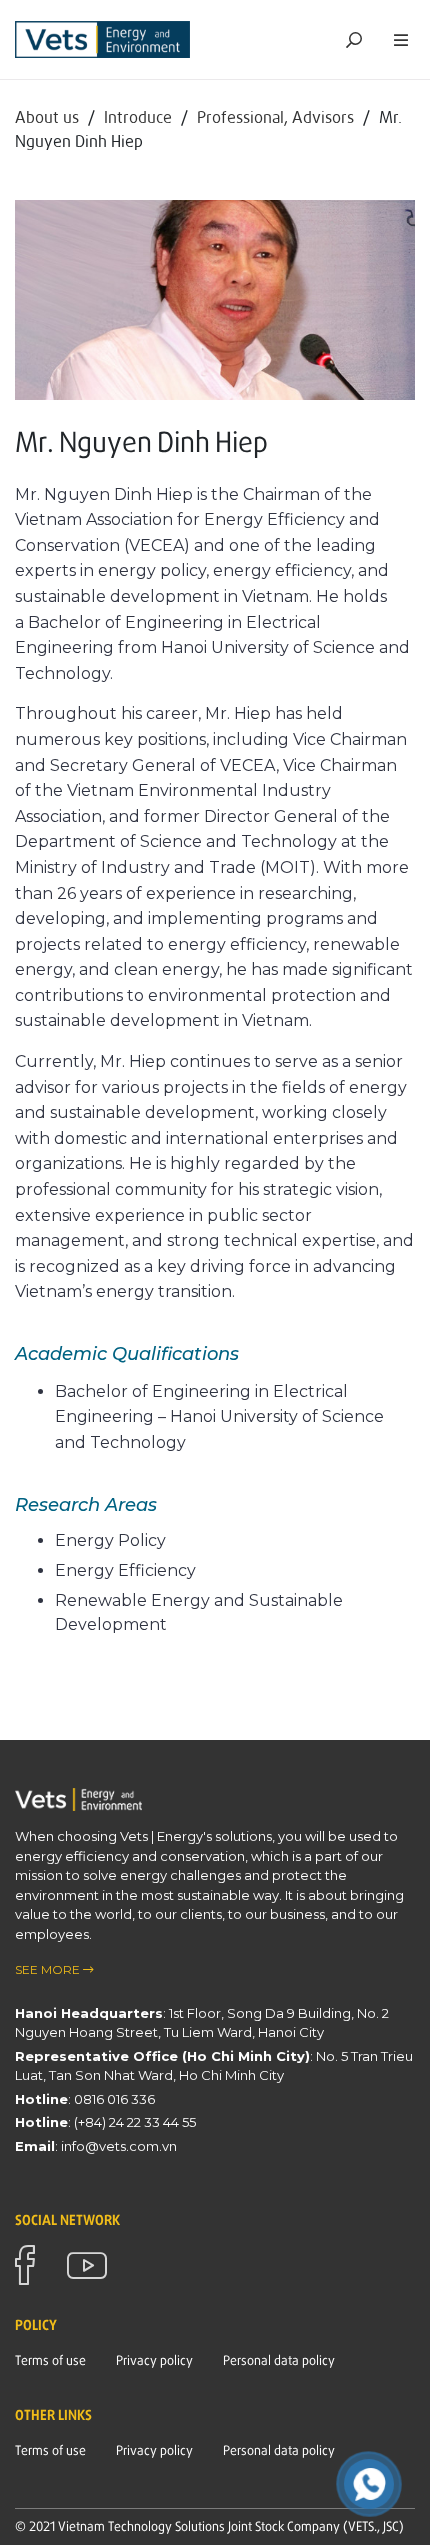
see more (49, 1969)
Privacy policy (154, 2360)
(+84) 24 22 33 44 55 (135, 2122)
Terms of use (50, 2360)
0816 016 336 (114, 2099)
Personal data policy (279, 2360)
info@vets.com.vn (119, 2146)
